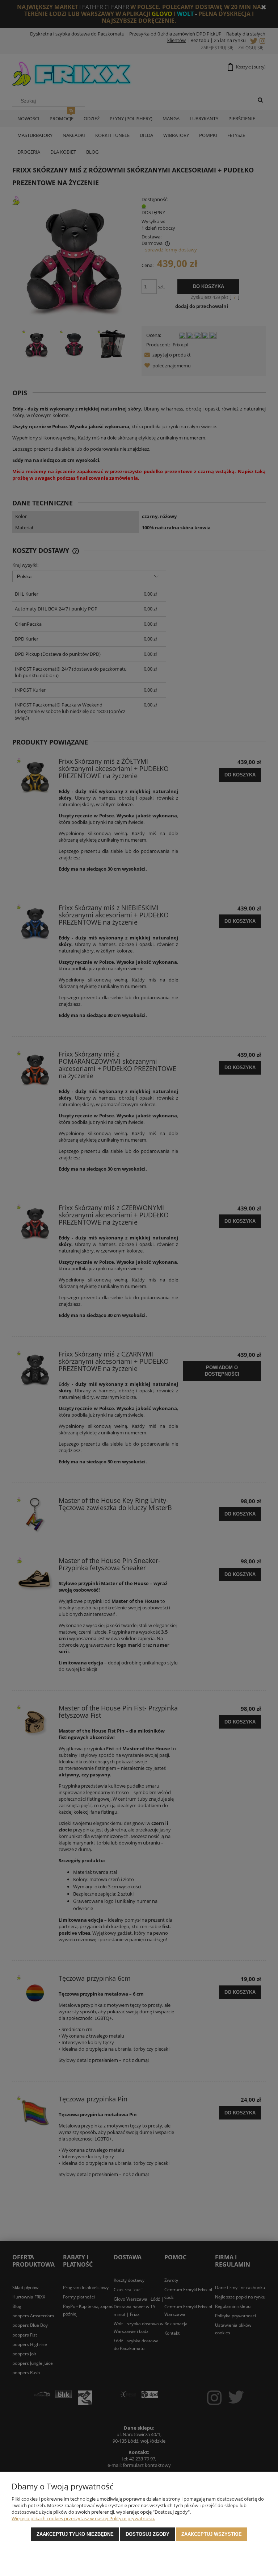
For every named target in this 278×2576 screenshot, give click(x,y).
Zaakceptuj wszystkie (212, 2534)
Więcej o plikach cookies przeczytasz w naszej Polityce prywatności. (83, 2518)
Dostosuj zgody (148, 2534)
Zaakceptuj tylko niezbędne (75, 2534)
